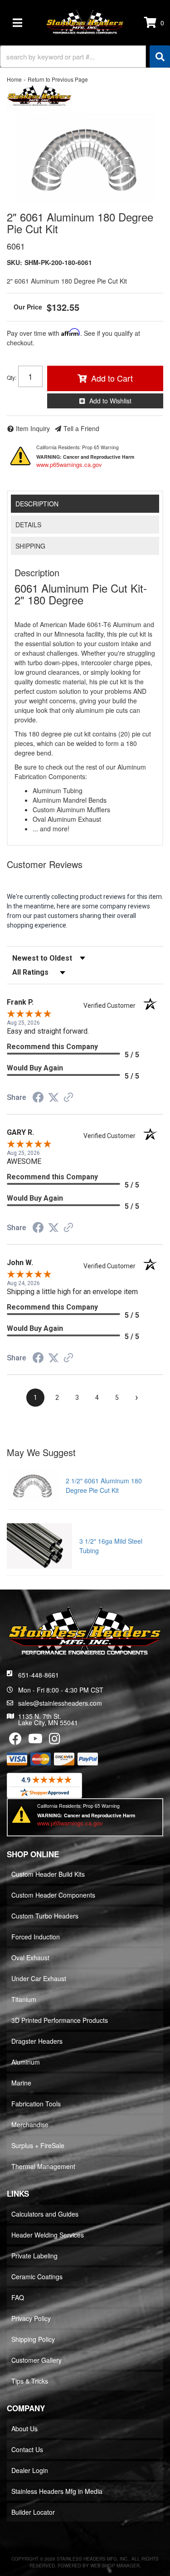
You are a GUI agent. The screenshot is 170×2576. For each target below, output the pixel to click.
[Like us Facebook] (15, 1741)
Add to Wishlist (110, 401)
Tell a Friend (81, 428)
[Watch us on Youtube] (35, 1741)
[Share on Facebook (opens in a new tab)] (38, 1099)
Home (14, 79)
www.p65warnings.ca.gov (69, 464)
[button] (85, 56)
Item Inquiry (33, 428)
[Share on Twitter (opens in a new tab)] (53, 1098)
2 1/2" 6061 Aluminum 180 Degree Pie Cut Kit (104, 1485)
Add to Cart (112, 378)
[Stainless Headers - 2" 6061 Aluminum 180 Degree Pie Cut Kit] (39, 97)
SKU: (15, 262)
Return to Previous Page (58, 79)
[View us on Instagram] (55, 1741)
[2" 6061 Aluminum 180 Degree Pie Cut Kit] (85, 159)
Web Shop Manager (115, 2566)
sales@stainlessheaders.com (60, 1703)
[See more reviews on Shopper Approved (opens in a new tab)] (68, 1098)
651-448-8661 (39, 1675)
